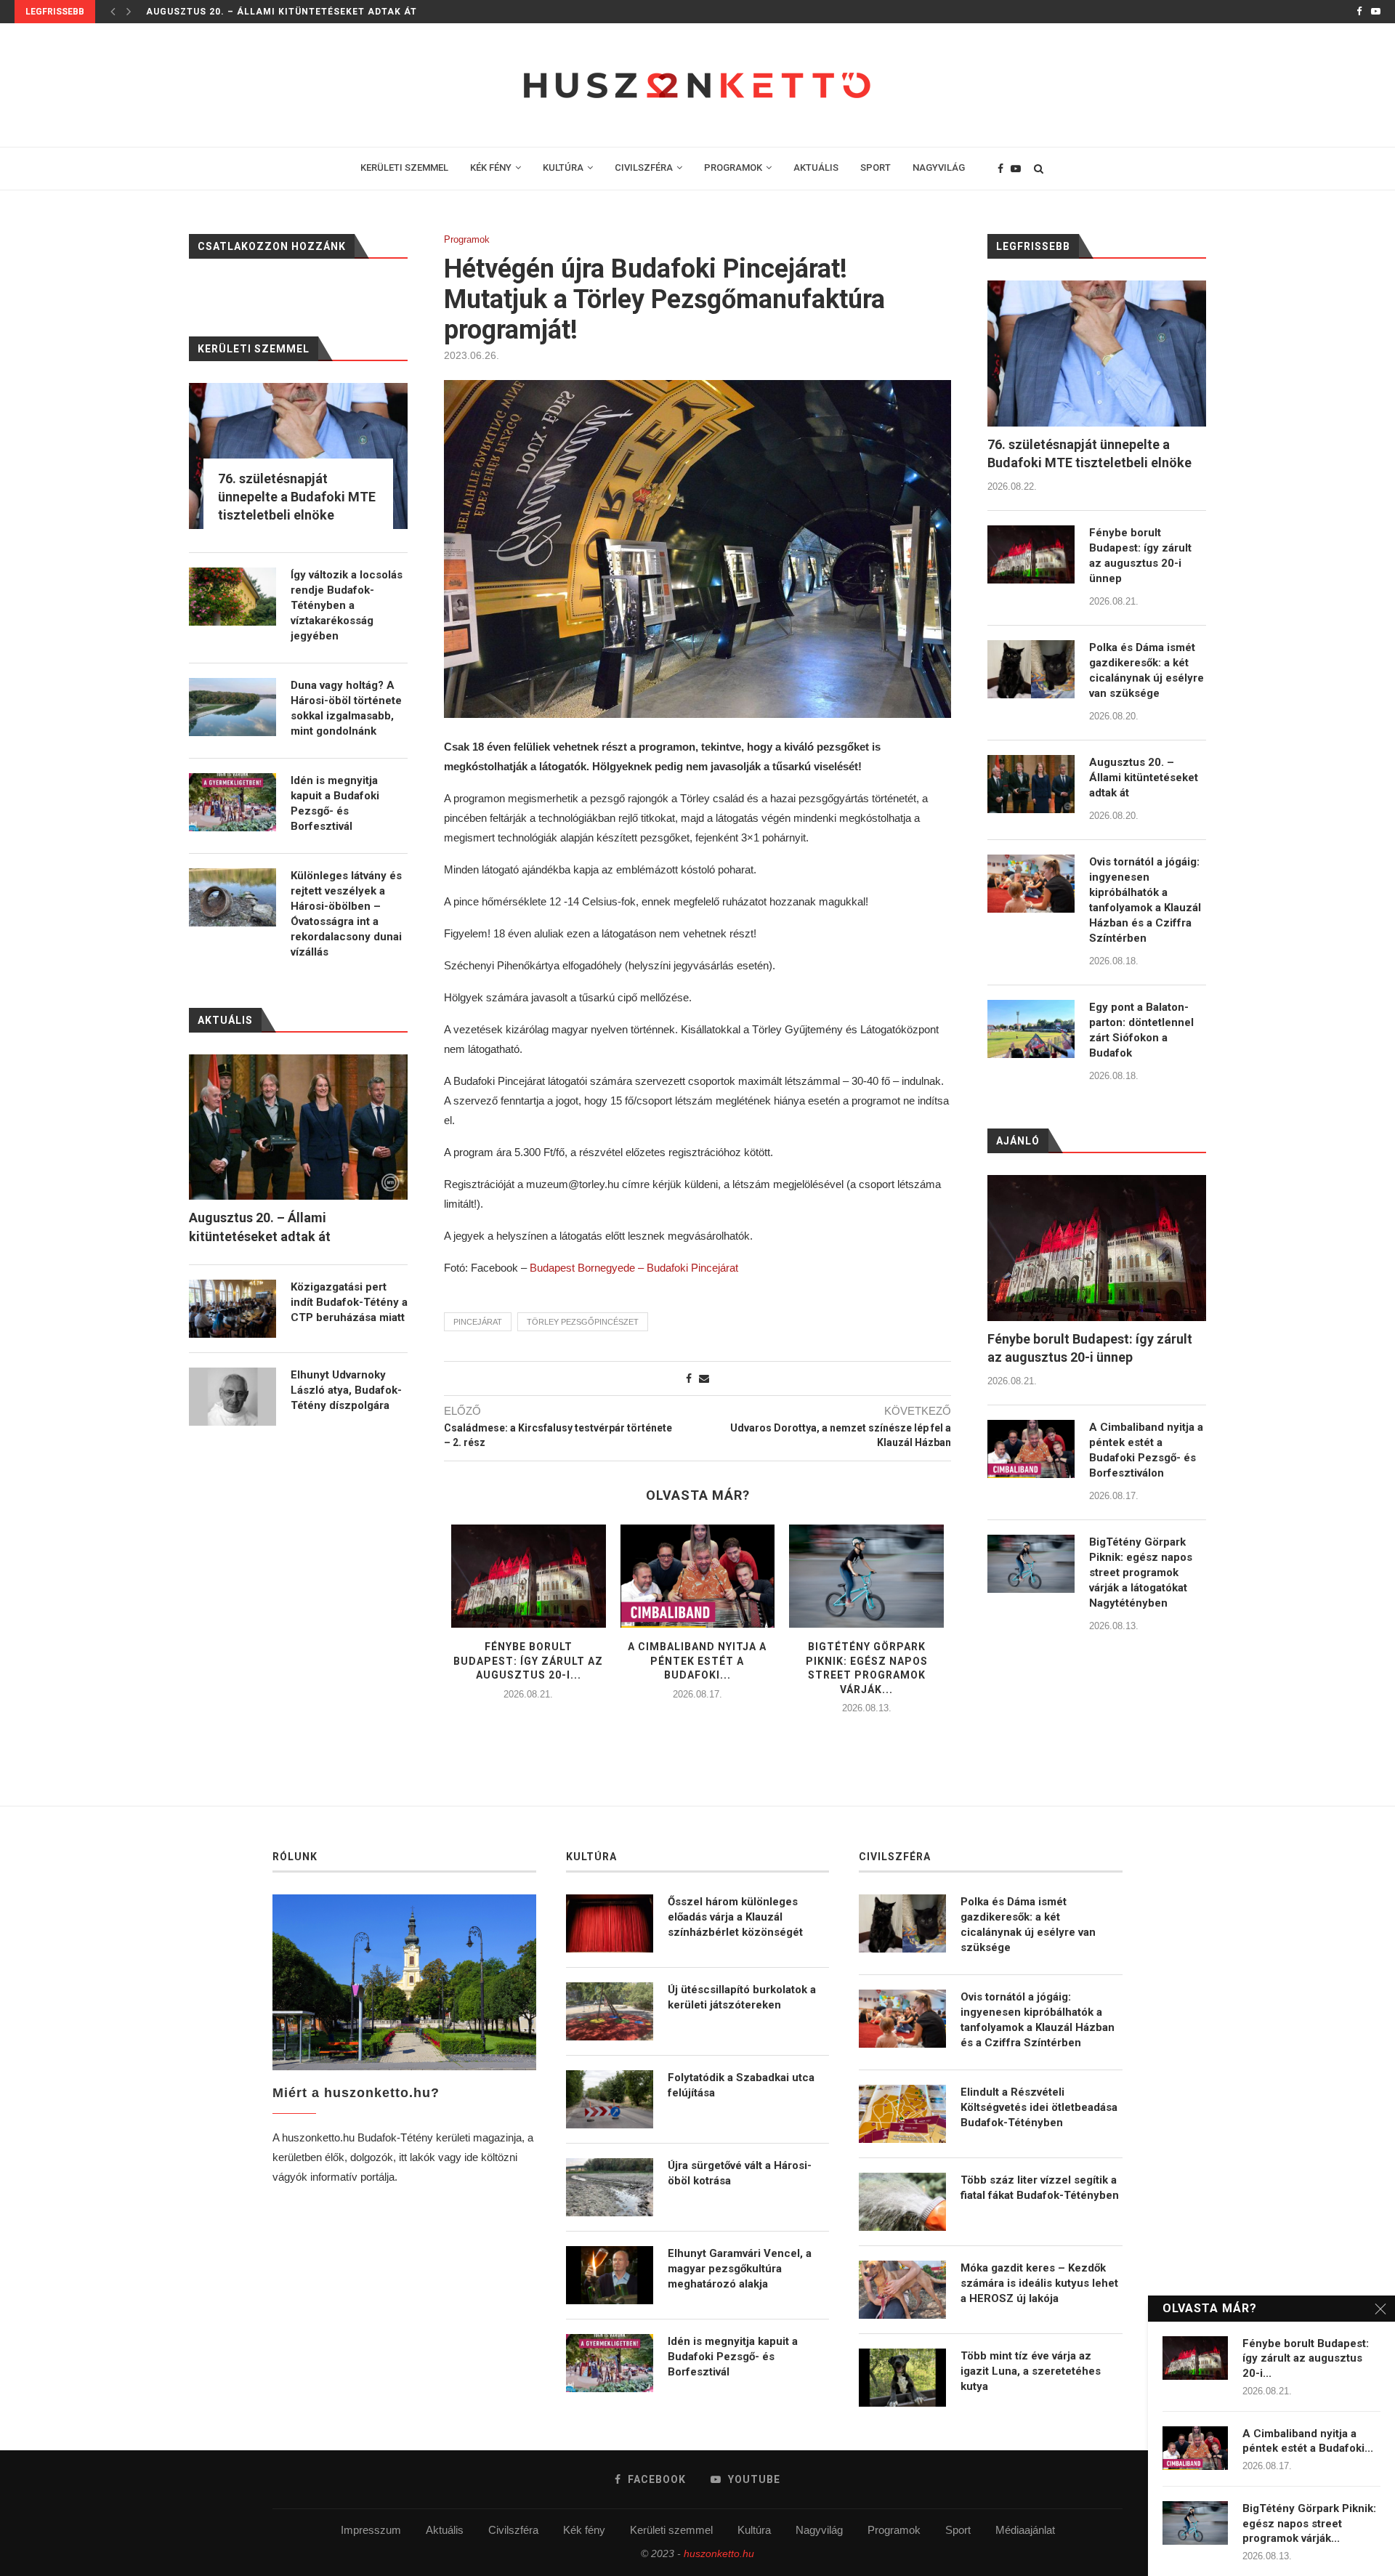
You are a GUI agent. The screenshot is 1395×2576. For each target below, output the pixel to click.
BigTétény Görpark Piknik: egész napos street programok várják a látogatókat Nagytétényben (1141, 1572)
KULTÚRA (563, 167)
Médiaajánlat (1025, 2530)
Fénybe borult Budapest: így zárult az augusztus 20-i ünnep (1140, 556)
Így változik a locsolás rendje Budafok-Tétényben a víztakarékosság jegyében (347, 605)
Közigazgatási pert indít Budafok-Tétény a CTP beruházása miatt (349, 1302)
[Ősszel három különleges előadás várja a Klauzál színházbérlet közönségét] (610, 1923)
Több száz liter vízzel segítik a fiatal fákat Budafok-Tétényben (1040, 2188)
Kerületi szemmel (671, 2530)
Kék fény (584, 2530)
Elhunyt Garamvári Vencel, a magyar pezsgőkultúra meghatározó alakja (740, 2269)
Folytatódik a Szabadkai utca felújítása (741, 2085)
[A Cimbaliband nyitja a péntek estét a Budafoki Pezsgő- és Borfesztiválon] (698, 1576)
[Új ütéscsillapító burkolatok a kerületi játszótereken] (610, 2011)
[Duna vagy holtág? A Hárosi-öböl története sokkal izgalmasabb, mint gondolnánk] (232, 707)
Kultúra (754, 2530)
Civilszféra (513, 2530)
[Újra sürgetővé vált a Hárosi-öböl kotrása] (610, 2187)
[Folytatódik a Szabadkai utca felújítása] (610, 2099)
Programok (467, 239)
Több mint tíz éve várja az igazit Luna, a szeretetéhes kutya (1031, 2371)
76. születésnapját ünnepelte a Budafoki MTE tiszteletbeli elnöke (1089, 453)
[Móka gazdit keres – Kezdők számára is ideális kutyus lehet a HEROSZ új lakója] (902, 2290)
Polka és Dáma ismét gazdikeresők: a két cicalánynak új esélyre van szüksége (1147, 670)
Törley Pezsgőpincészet (583, 1322)
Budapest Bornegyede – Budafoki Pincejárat (634, 1268)
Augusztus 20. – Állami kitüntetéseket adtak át (282, 12)
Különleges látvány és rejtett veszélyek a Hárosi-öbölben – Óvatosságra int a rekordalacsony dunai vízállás (346, 914)
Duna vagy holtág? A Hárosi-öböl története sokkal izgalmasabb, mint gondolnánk (346, 708)
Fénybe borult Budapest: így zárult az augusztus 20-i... (528, 1661)
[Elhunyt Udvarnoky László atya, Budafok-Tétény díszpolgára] (232, 1397)
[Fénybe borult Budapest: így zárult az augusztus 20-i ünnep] (529, 1576)
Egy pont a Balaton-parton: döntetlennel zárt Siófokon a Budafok (1141, 1030)
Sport (958, 2530)
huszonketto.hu (719, 2553)
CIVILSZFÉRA (644, 167)
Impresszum (371, 2530)
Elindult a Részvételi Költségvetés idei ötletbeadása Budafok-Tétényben (1039, 2107)
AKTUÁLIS (816, 167)
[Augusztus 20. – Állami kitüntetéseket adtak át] (1031, 784)
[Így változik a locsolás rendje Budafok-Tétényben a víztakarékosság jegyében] (232, 597)
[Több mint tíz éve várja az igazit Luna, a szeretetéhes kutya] (902, 2378)
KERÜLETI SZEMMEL (404, 167)
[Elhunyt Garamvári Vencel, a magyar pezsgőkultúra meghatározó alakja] (610, 2275)
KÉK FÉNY (491, 167)
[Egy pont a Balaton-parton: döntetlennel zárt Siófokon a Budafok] (1031, 1029)
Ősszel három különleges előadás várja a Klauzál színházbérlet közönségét (735, 1917)
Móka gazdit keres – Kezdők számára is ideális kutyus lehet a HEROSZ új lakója (1039, 2283)
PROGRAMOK (733, 167)
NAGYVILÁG (939, 167)
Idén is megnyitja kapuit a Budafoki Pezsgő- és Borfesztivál (335, 803)
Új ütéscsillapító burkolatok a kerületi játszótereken (742, 1997)
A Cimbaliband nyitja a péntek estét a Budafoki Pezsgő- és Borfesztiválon (1146, 1450)
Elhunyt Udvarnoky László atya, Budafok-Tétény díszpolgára (346, 1390)
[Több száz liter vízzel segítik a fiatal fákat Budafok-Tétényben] (902, 2202)
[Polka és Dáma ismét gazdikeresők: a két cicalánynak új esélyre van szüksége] (1031, 669)
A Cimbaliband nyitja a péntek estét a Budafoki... (697, 1661)
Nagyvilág (819, 2530)
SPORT (876, 167)
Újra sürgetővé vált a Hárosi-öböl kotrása (740, 2173)
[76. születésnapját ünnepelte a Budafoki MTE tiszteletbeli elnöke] (1097, 354)
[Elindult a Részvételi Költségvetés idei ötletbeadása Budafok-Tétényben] (902, 2114)
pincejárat (478, 1322)
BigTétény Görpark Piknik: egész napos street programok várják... (1309, 2523)
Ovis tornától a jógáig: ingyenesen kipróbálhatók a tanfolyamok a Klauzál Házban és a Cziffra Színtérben (1145, 900)
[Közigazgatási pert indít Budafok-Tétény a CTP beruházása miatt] (232, 1309)
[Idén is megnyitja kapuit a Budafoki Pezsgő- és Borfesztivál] (232, 802)
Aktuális (445, 2530)
